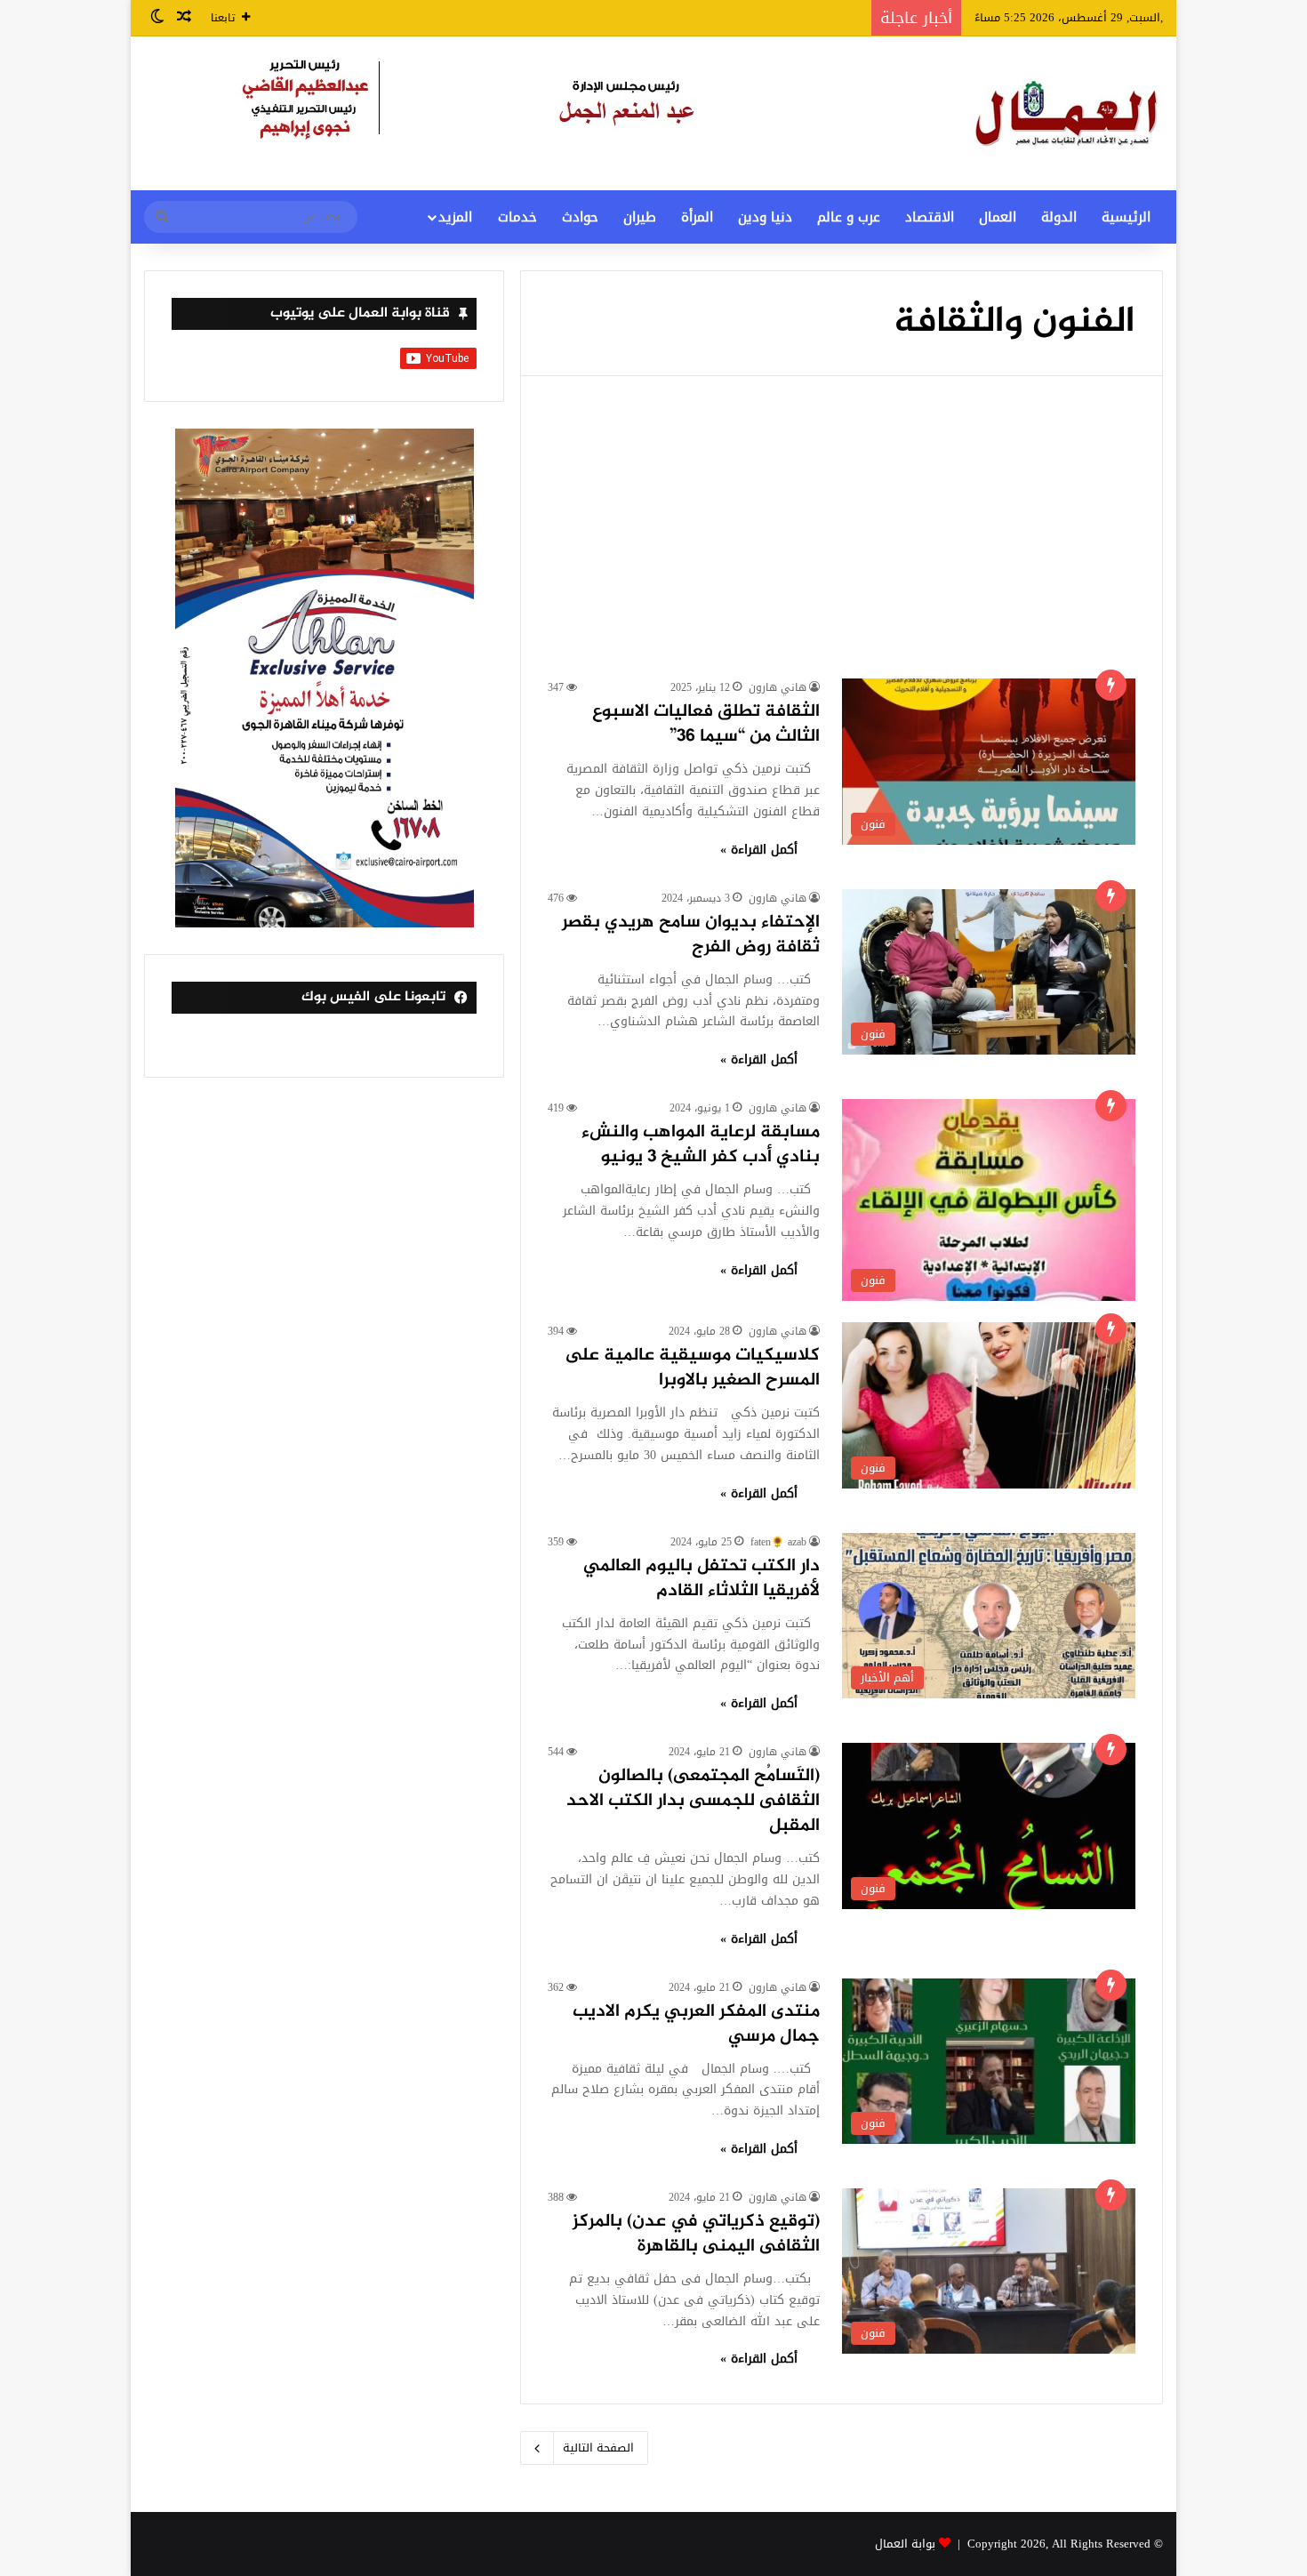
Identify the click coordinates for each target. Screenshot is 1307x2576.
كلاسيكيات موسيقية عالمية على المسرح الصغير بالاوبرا (692, 1368)
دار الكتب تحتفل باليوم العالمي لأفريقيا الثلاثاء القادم (702, 1579)
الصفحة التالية (598, 2448)
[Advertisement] (842, 545)
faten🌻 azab (778, 1542)
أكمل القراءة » (759, 850)
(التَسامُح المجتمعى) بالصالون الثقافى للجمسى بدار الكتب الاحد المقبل (693, 1801)
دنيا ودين (765, 217)
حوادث (580, 217)
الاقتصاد (930, 217)
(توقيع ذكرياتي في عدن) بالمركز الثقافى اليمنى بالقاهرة (696, 2234)
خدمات (517, 217)
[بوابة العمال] (1068, 113)
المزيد (455, 217)
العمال (998, 217)
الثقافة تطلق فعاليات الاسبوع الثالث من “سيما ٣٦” (706, 724)
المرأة (697, 217)
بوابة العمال (905, 2544)
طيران (640, 217)
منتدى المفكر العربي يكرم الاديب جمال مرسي (696, 2024)
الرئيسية (1126, 217)
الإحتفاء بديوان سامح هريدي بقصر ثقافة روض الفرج (691, 935)
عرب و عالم (849, 217)
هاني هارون (778, 687)
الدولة (1059, 217)
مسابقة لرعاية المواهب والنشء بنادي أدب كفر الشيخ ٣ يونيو (701, 1145)
